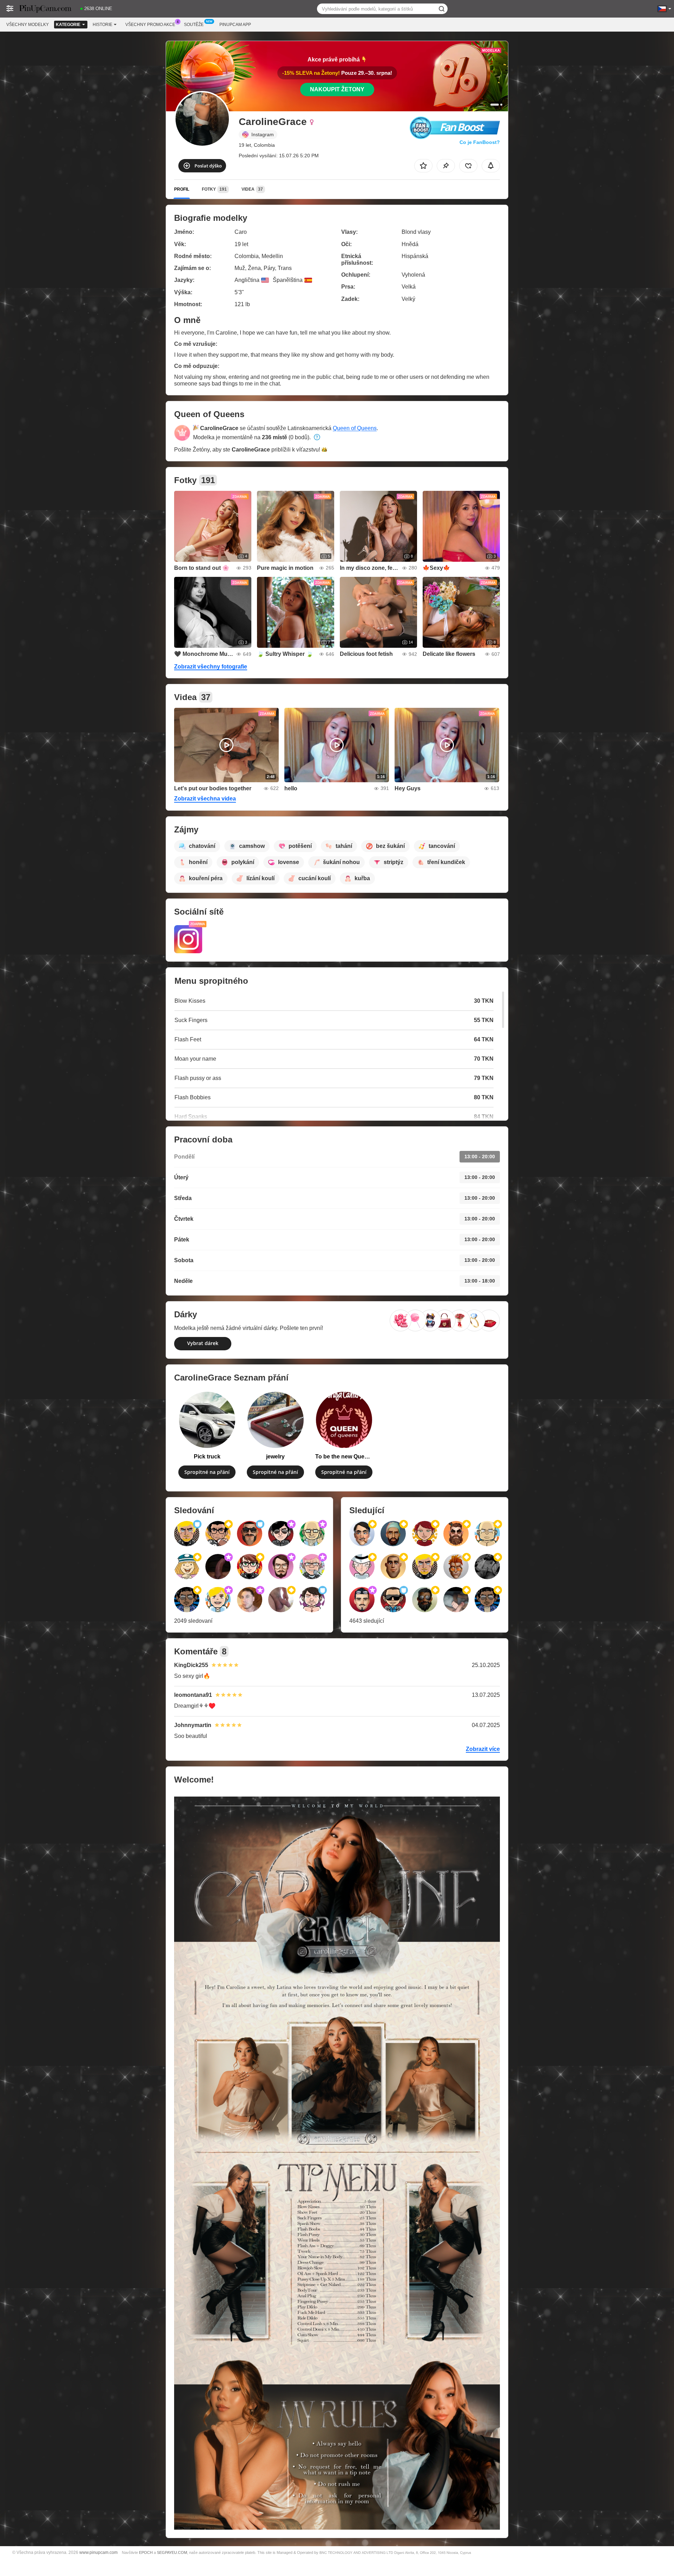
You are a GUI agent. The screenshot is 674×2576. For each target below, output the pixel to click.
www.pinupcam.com (98, 2552)
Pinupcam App (235, 25)
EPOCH (146, 2552)
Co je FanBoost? (480, 142)
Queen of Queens (355, 428)
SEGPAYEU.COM (172, 2552)
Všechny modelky (28, 25)
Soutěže (194, 25)
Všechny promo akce (150, 25)
